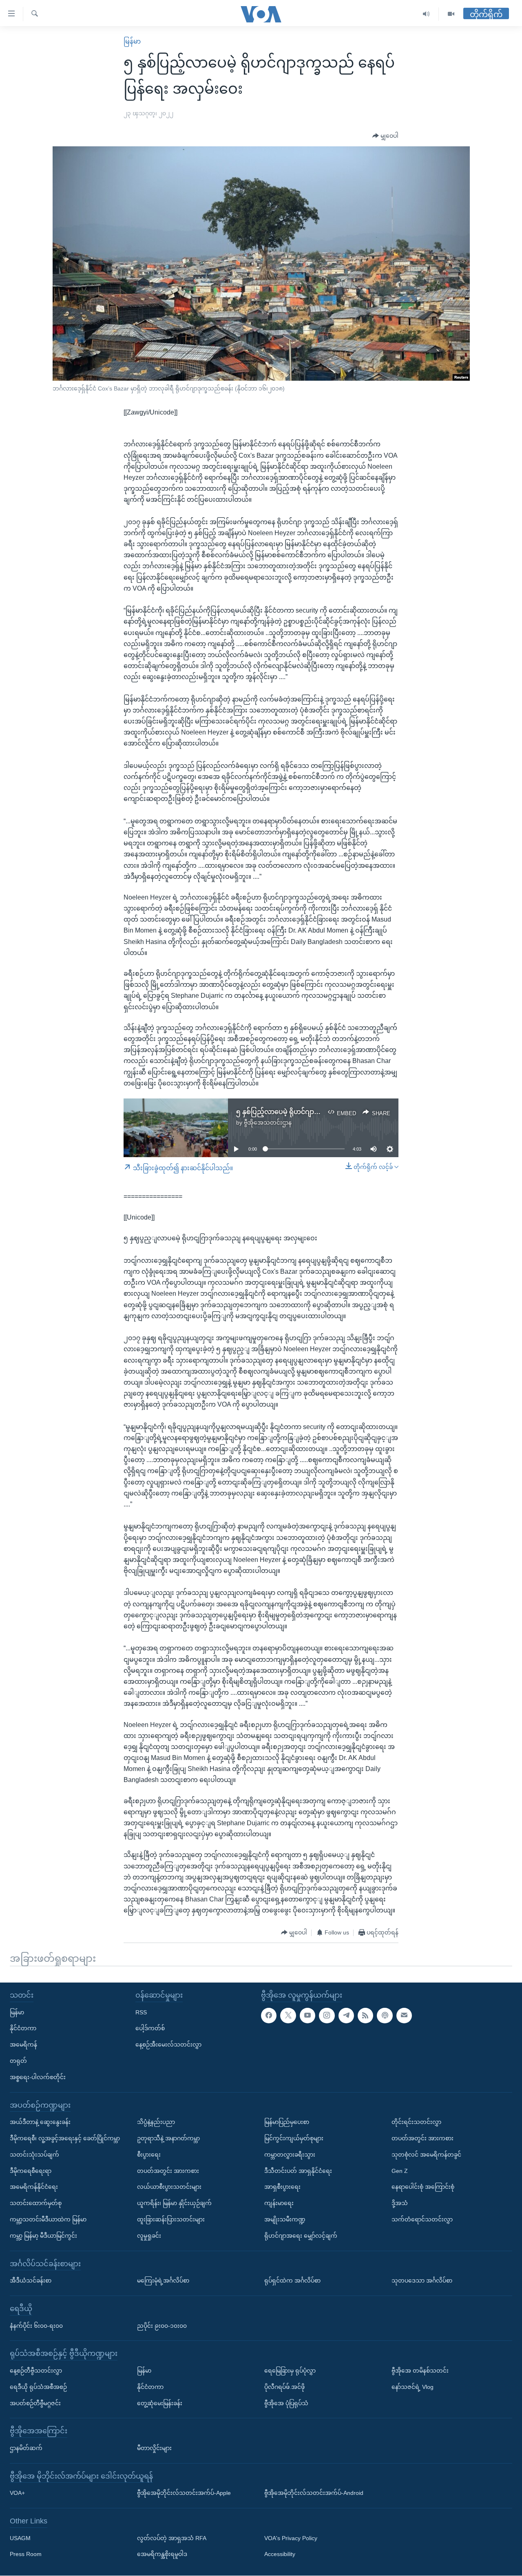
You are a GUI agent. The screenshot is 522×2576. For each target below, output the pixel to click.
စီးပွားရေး (149, 2155)
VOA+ (17, 2493)
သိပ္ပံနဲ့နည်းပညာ (156, 2122)
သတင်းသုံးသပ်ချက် (34, 2155)
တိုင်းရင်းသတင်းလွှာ (416, 2122)
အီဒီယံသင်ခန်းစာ (31, 2280)
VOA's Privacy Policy (291, 2538)
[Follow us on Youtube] (307, 2016)
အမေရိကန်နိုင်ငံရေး (34, 2187)
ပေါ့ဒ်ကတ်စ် (150, 2029)
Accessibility (280, 2554)
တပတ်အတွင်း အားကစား (168, 2171)
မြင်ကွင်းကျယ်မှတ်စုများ (294, 2138)
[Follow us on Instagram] (327, 2016)
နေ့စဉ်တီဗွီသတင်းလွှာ (36, 2371)
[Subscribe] (404, 2016)
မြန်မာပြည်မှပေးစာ (287, 2122)
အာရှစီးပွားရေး (282, 2187)
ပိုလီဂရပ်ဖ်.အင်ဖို (284, 2387)
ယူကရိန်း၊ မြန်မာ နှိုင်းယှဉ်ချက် (174, 2203)
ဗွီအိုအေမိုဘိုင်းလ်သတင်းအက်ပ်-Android (314, 2493)
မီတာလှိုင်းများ (154, 2448)
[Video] (451, 14)
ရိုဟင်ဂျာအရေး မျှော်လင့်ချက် (301, 2236)
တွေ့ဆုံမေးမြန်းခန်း (160, 2403)
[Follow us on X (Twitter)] (288, 2016)
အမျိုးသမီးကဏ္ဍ (285, 2219)
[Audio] (426, 14)
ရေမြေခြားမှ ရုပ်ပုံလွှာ (290, 2371)
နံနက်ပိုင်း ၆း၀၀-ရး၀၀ (36, 2326)
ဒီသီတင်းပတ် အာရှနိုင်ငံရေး (298, 2171)
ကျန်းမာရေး (279, 2203)
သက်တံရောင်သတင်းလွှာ (422, 2219)
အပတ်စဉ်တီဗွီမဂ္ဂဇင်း (35, 2403)
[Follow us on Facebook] (269, 2016)
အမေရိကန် (23, 2045)
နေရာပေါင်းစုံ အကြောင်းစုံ (423, 2187)
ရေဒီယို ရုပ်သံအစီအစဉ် (38, 2387)
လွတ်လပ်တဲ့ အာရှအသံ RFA (172, 2538)
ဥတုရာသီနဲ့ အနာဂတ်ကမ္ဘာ (168, 2138)
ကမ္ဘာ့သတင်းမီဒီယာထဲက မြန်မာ (48, 2219)
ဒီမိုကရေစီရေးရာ (31, 2171)
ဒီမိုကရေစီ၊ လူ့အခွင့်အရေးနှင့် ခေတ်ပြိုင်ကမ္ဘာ (65, 2138)
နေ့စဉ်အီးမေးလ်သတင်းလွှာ (168, 2045)
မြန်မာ (132, 41)
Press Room (26, 2554)
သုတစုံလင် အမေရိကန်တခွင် (426, 2155)
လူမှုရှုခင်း (149, 2236)
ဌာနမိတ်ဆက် (26, 2448)
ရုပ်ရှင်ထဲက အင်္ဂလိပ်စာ (292, 2280)
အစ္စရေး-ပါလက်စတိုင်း (38, 2077)
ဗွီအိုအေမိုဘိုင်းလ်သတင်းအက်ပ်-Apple (184, 2493)
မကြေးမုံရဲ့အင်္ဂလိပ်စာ (163, 2280)
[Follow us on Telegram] (346, 2016)
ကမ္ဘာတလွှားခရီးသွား (290, 2155)
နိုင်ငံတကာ (23, 2029)
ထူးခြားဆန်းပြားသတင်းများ (171, 2219)
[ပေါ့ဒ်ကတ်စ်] (385, 2016)
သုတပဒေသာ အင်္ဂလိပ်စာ (422, 2280)
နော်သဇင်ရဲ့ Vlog (413, 2387)
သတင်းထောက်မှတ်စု (36, 2203)
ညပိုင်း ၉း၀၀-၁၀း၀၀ (162, 2326)
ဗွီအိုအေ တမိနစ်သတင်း (420, 2371)
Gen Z (400, 2171)
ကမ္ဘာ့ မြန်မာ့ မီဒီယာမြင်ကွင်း (43, 2236)
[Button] (385, 136)
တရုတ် (18, 2061)
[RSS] (365, 2016)
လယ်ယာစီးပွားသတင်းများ (169, 2187)
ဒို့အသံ (400, 2203)
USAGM (20, 2538)
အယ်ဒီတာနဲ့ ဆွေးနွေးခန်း (40, 2122)
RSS (141, 2012)
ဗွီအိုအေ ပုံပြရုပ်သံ (286, 2403)
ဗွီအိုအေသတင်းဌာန (268, 1123)
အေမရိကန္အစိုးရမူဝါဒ (162, 2554)
